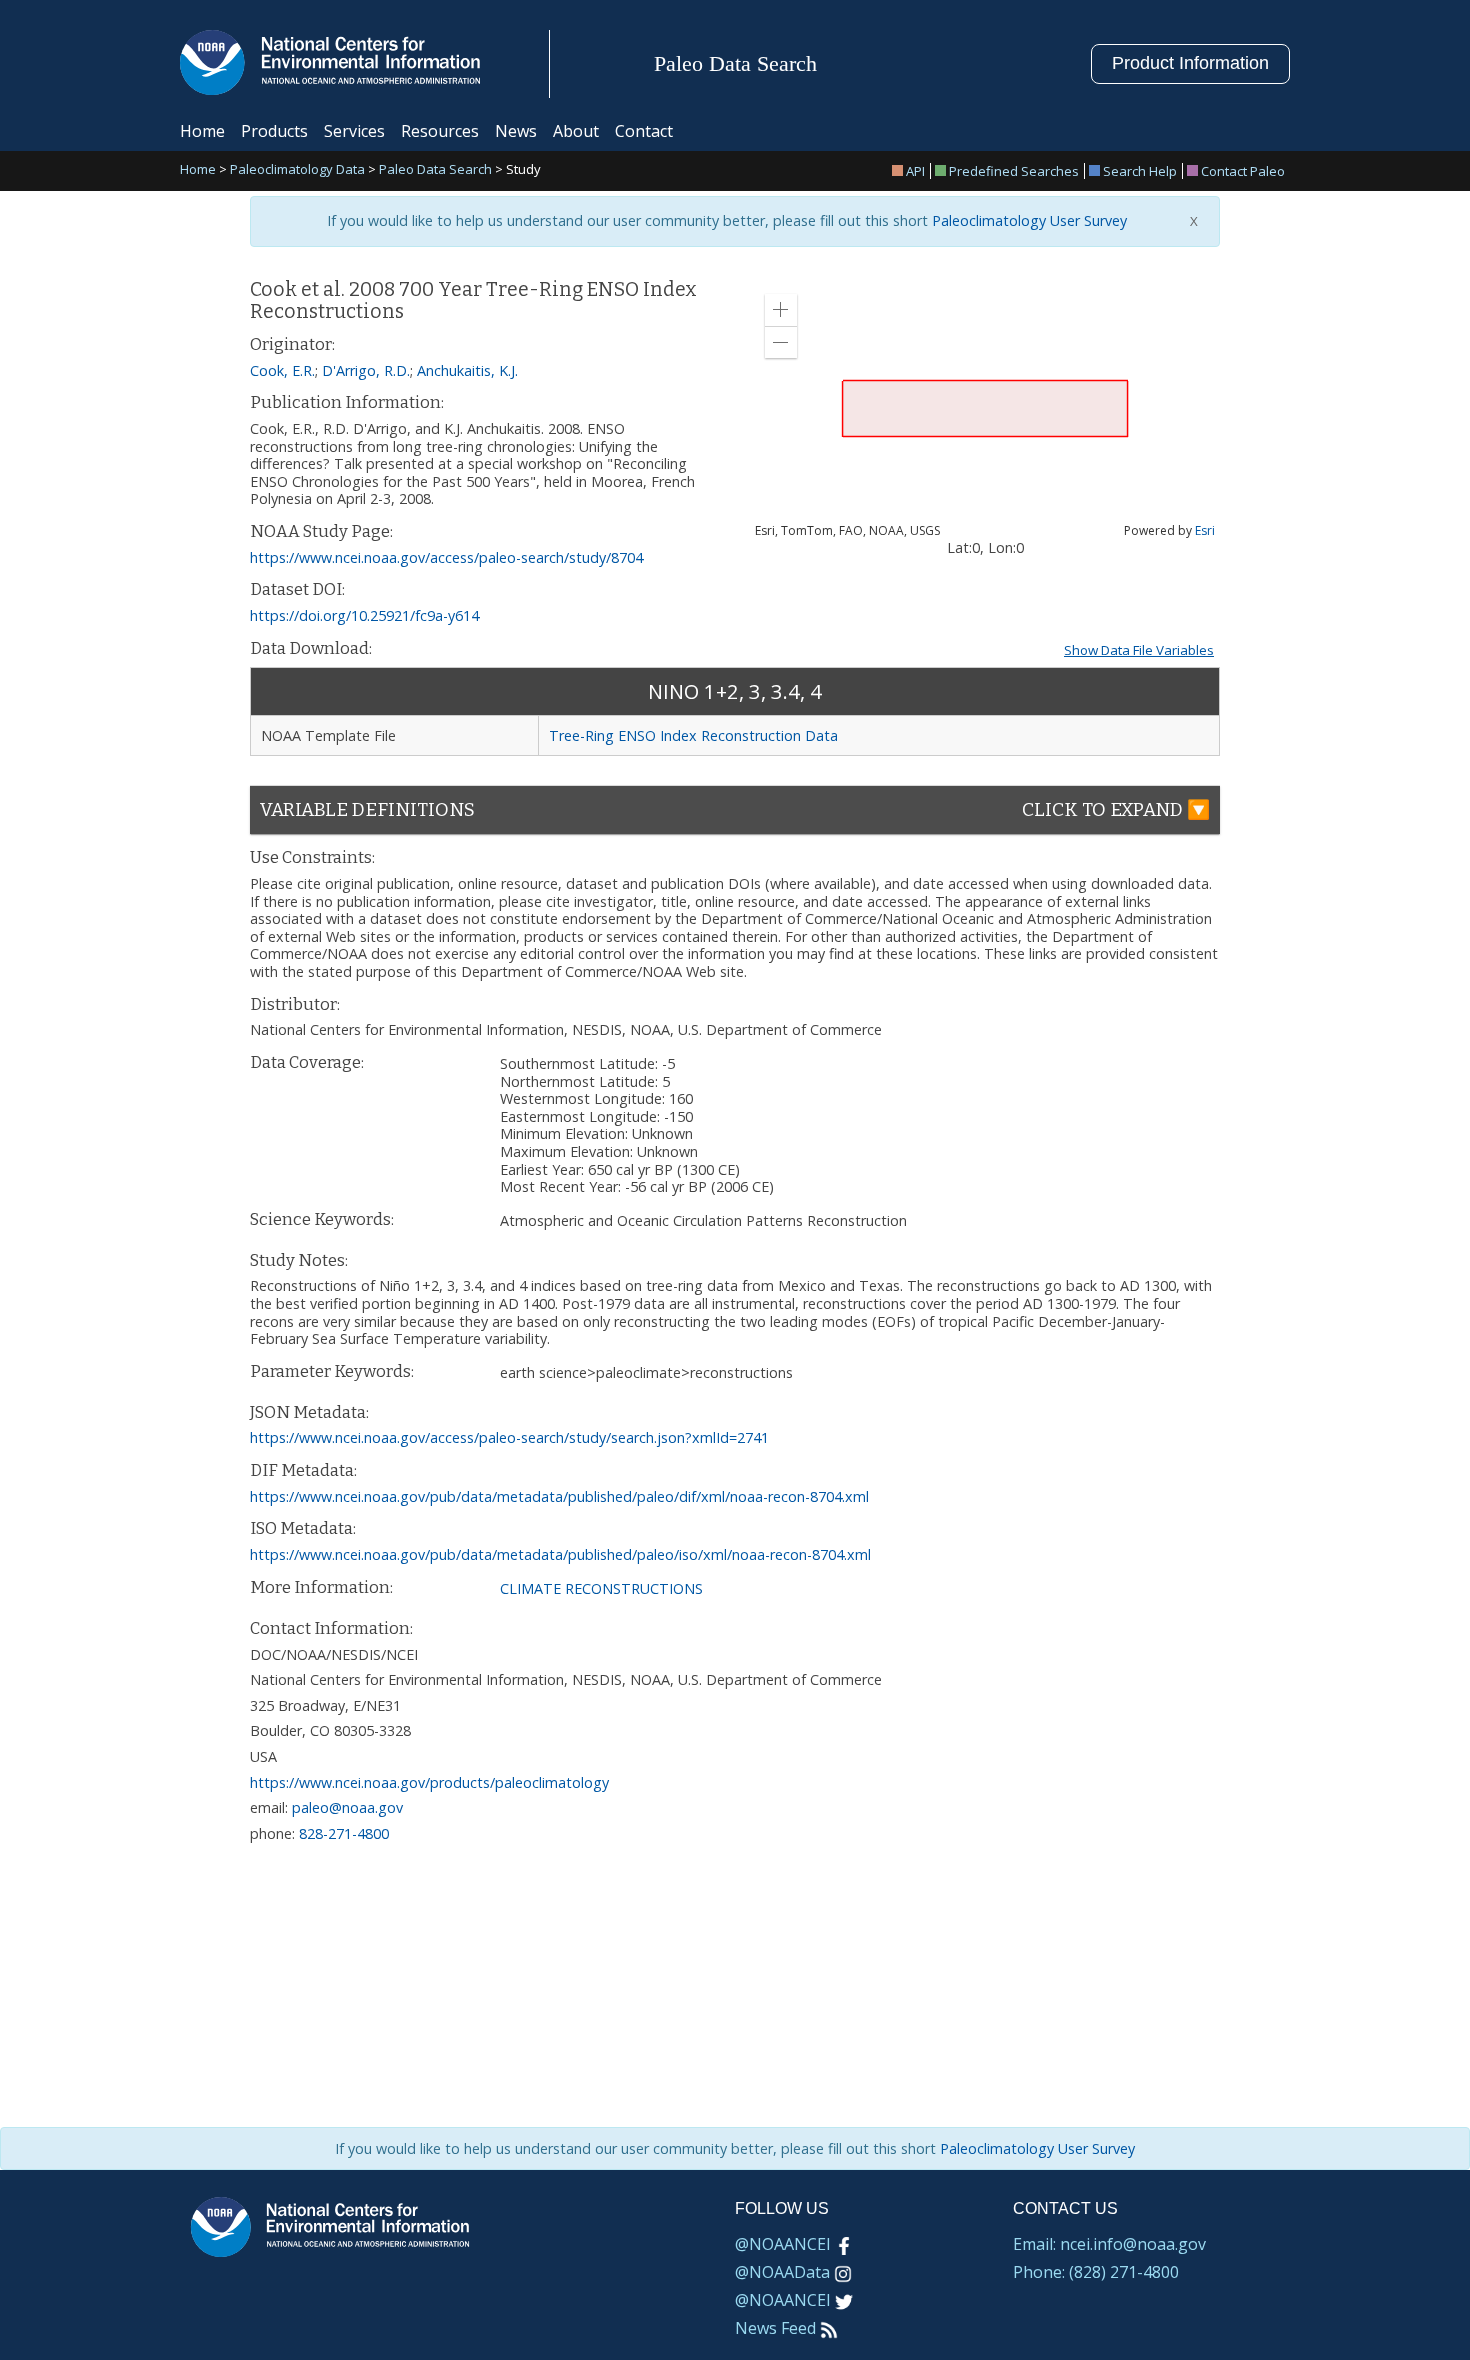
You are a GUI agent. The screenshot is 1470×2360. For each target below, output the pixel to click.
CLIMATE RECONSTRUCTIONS (601, 1588)
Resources (440, 131)
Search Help (1140, 171)
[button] (781, 310)
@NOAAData (782, 2272)
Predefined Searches (1014, 171)
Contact (644, 131)
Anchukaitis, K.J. (467, 370)
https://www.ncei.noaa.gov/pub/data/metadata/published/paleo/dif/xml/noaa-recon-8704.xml (559, 1496)
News (516, 131)
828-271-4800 (344, 1833)
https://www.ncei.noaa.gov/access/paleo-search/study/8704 (446, 557)
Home (202, 131)
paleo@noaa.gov (347, 1807)
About (576, 131)
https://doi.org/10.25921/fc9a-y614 (364, 615)
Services (354, 131)
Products (274, 131)
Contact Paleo (1243, 171)
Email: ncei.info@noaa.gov (1109, 2244)
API (915, 171)
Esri (1205, 530)
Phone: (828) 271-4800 (1096, 2272)
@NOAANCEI (783, 2244)
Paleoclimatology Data (297, 170)
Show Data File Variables (1139, 650)
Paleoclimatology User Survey (1027, 221)
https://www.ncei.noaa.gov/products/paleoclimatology (429, 1782)
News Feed (775, 2328)
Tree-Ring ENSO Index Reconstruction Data (693, 735)
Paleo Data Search (435, 170)
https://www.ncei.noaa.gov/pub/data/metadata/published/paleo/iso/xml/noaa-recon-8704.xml (560, 1554)
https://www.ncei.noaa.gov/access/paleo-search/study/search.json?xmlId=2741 (509, 1437)
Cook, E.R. (282, 370)
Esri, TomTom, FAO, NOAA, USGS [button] (847, 531)
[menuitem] (911, 171)
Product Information (1190, 63)
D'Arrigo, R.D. (366, 370)
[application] (985, 408)
